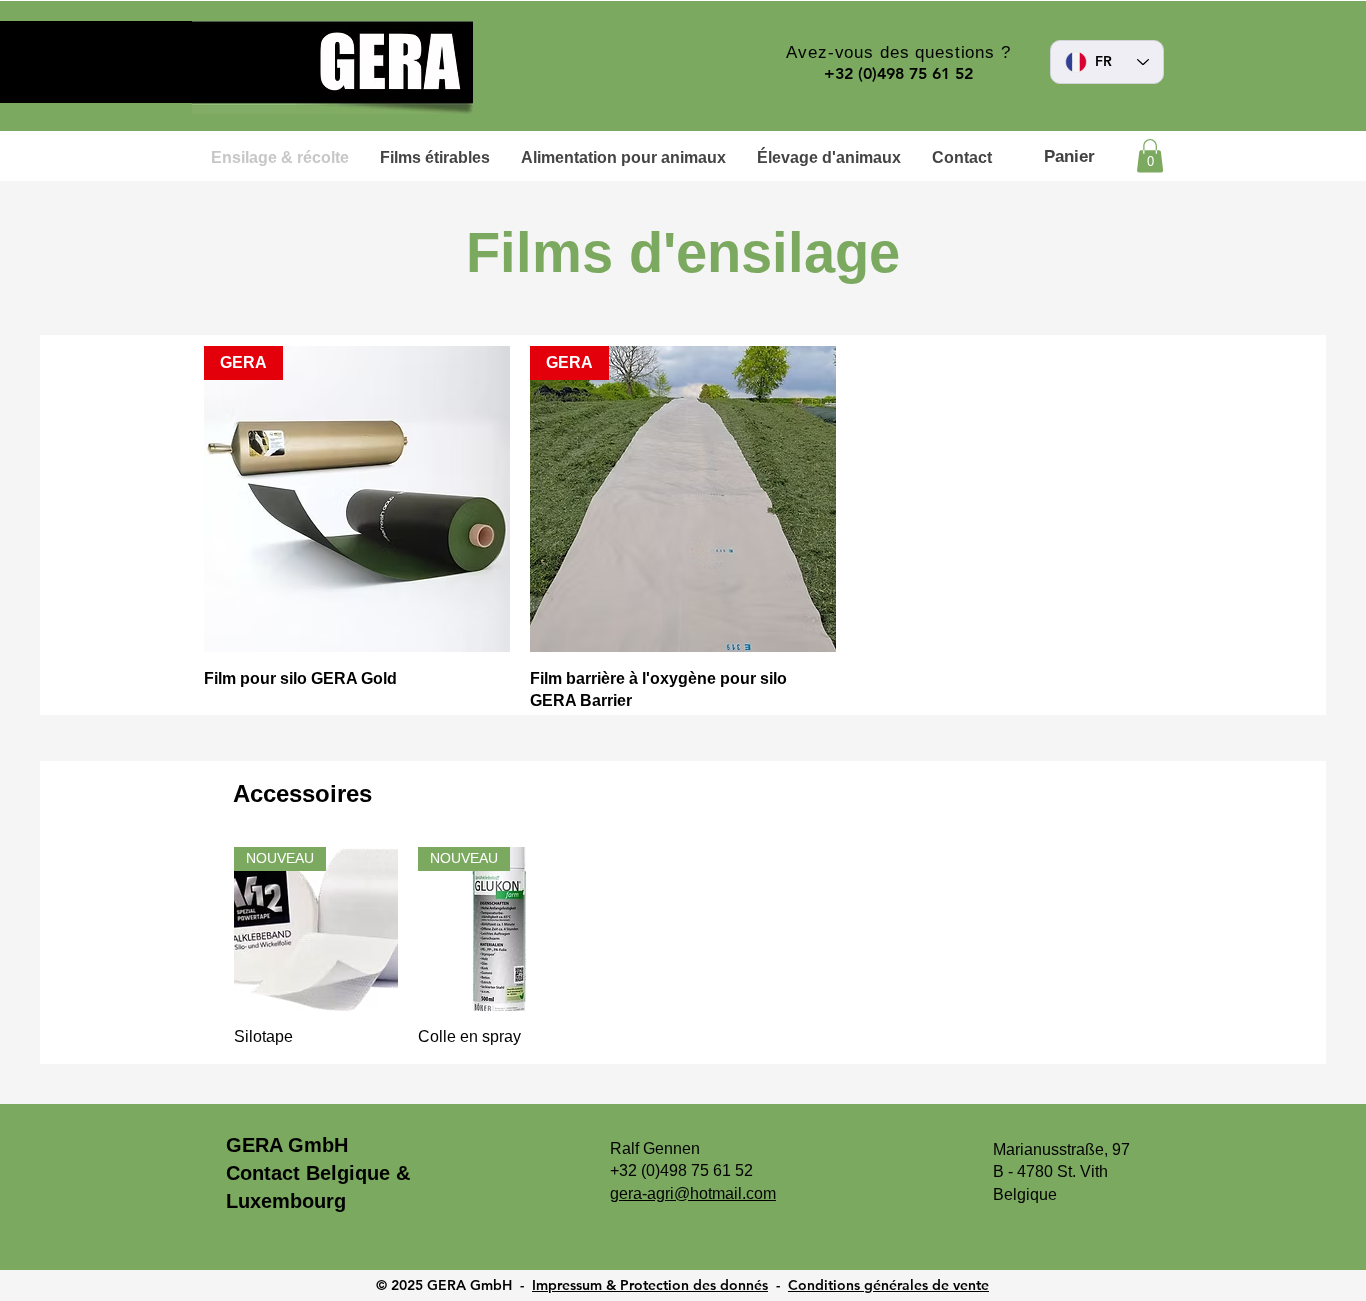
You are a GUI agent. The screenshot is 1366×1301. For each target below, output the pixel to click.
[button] (1150, 155)
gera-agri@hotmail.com (693, 1193)
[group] (683, 947)
